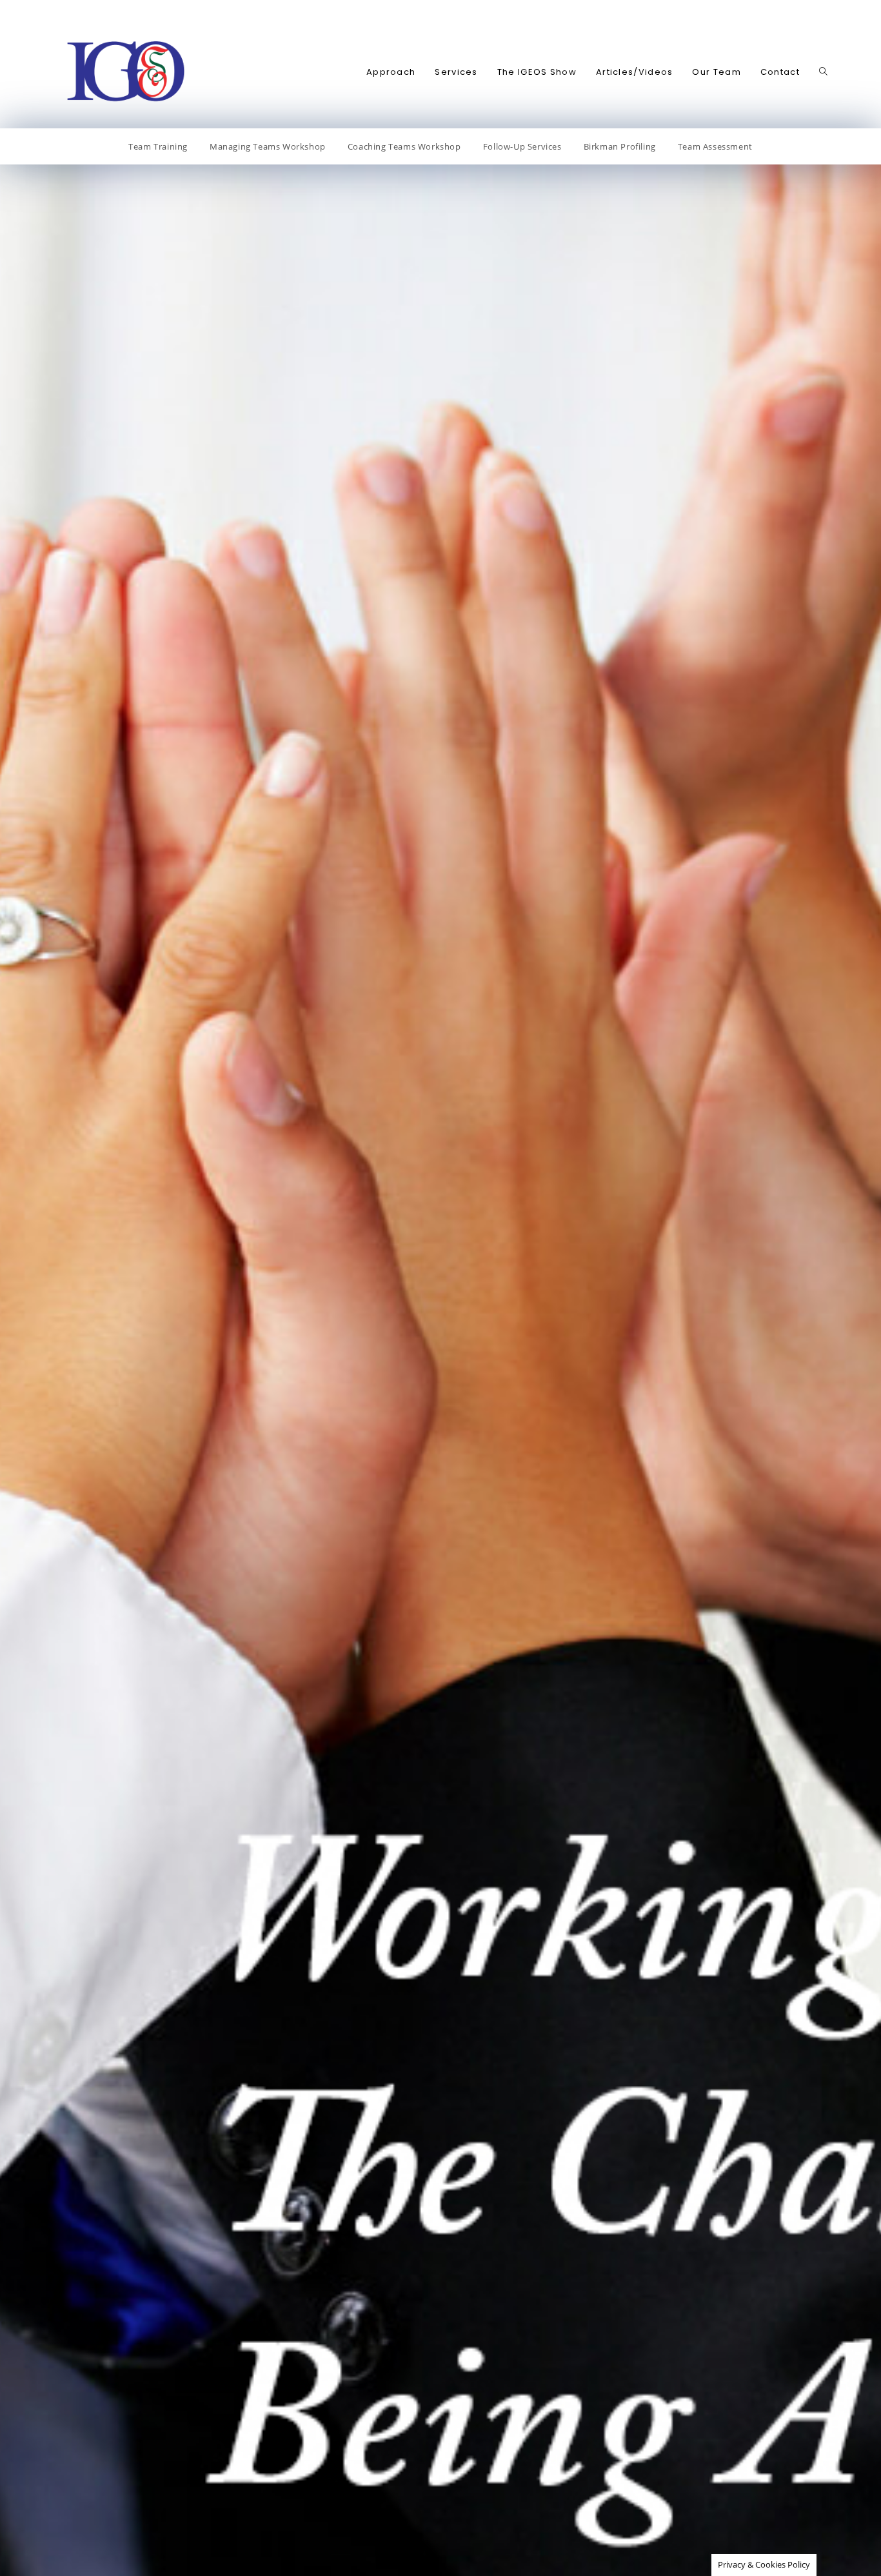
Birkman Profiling (620, 146)
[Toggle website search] (823, 72)
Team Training (158, 146)
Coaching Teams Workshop (404, 146)
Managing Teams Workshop (268, 146)
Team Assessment (715, 146)
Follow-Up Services (522, 146)
